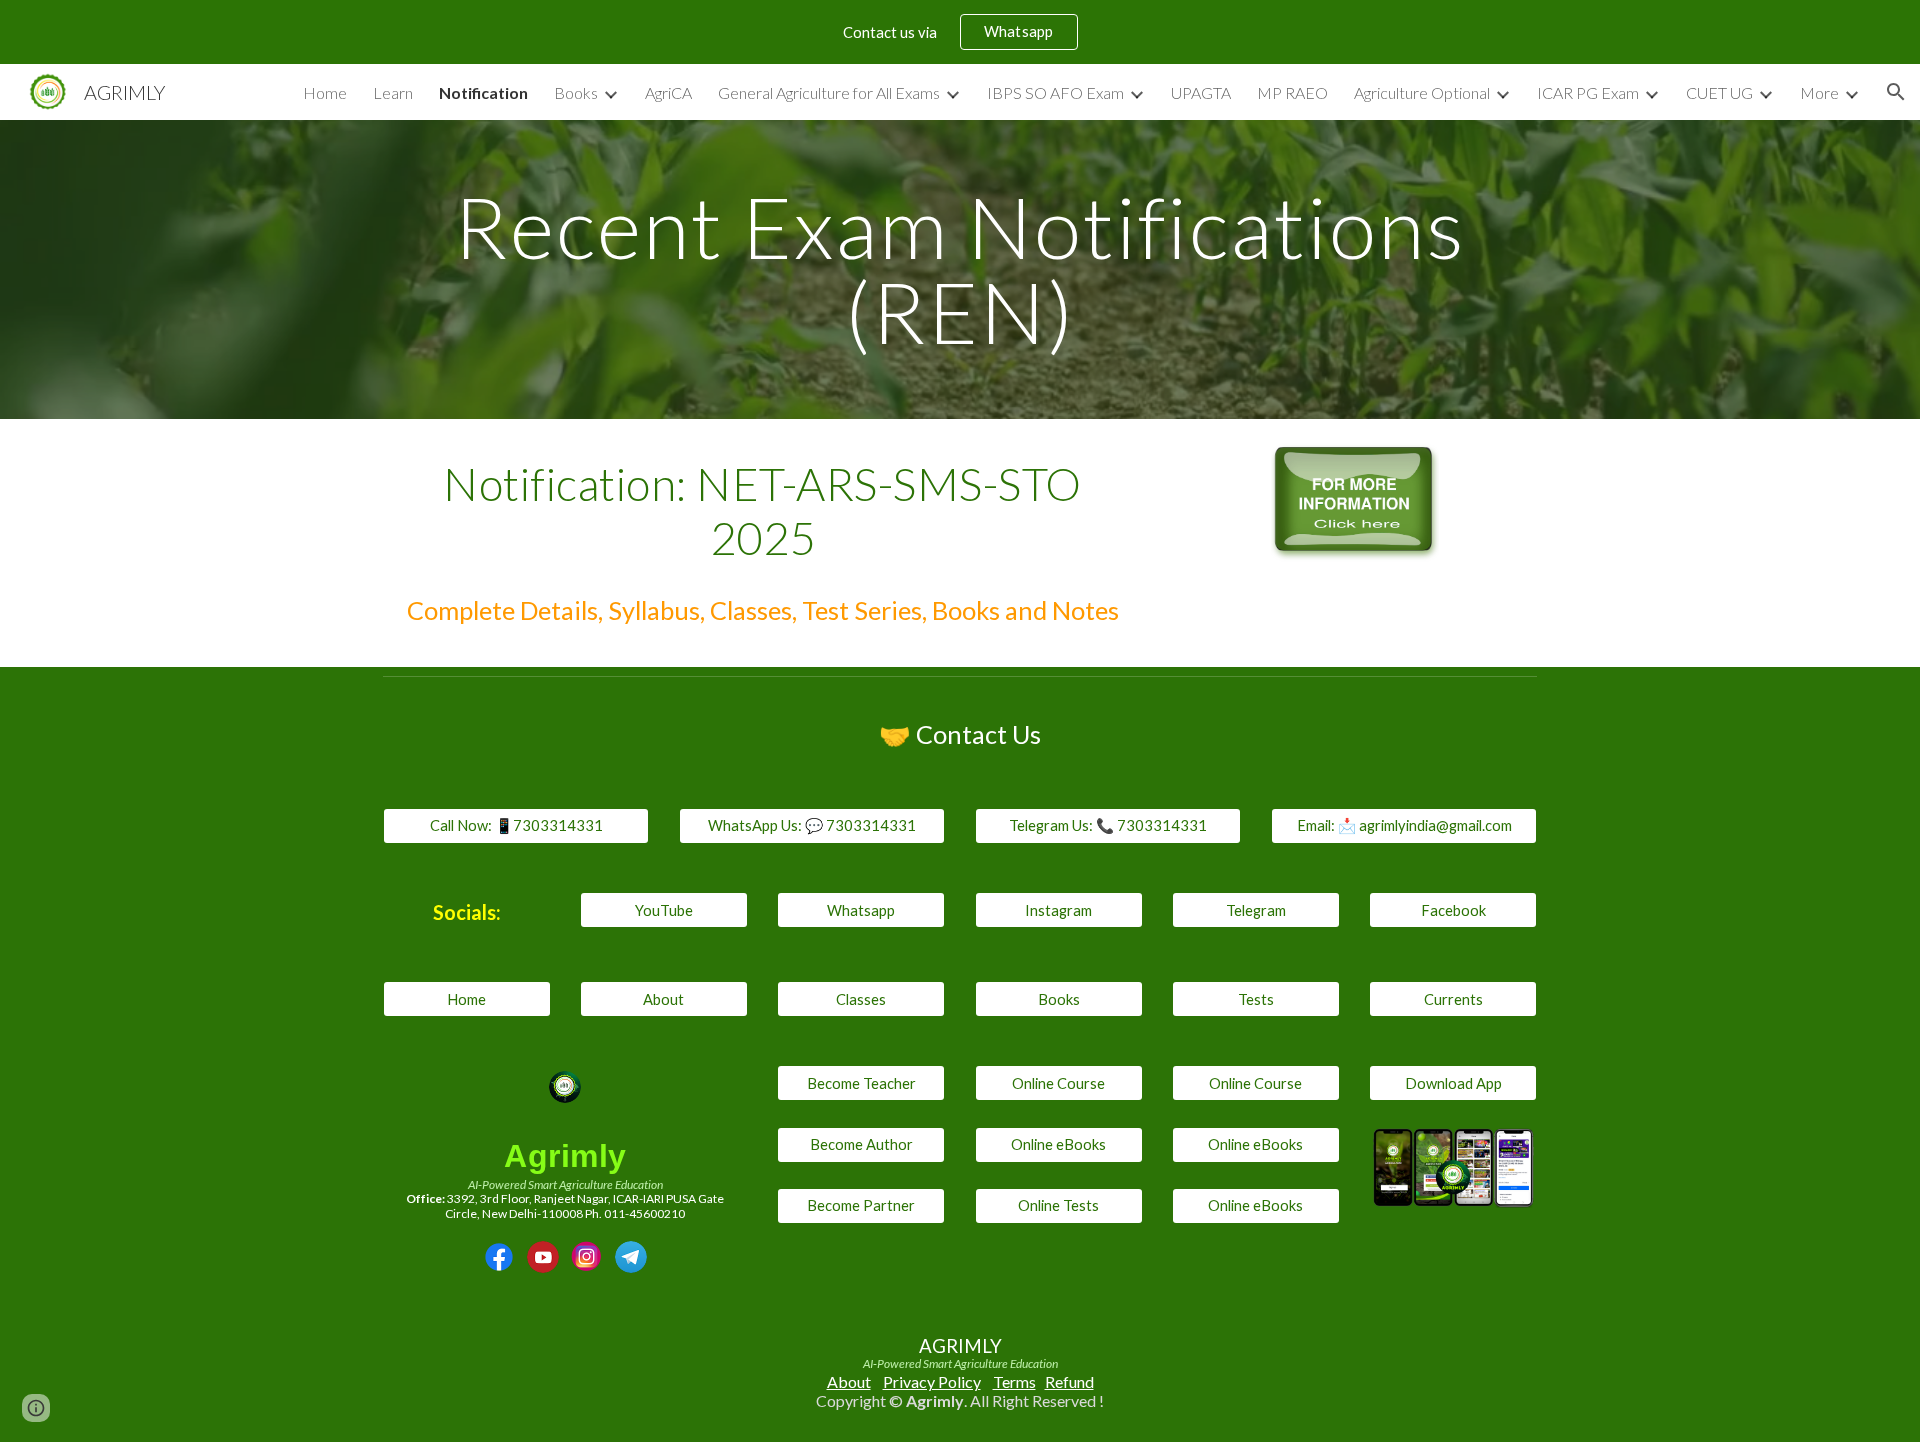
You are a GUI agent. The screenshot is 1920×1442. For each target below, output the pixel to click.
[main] (960, 269)
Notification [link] (483, 92)
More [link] (1819, 92)
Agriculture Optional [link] (1422, 92)
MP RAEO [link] (1292, 92)
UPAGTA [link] (1201, 92)
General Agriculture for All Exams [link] (829, 92)
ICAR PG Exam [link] (1588, 92)
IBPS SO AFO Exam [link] (1055, 92)
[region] (960, 32)
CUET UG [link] (1719, 92)
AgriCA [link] (668, 92)
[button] (1896, 92)
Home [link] (325, 92)
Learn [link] (393, 92)
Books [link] (576, 92)
